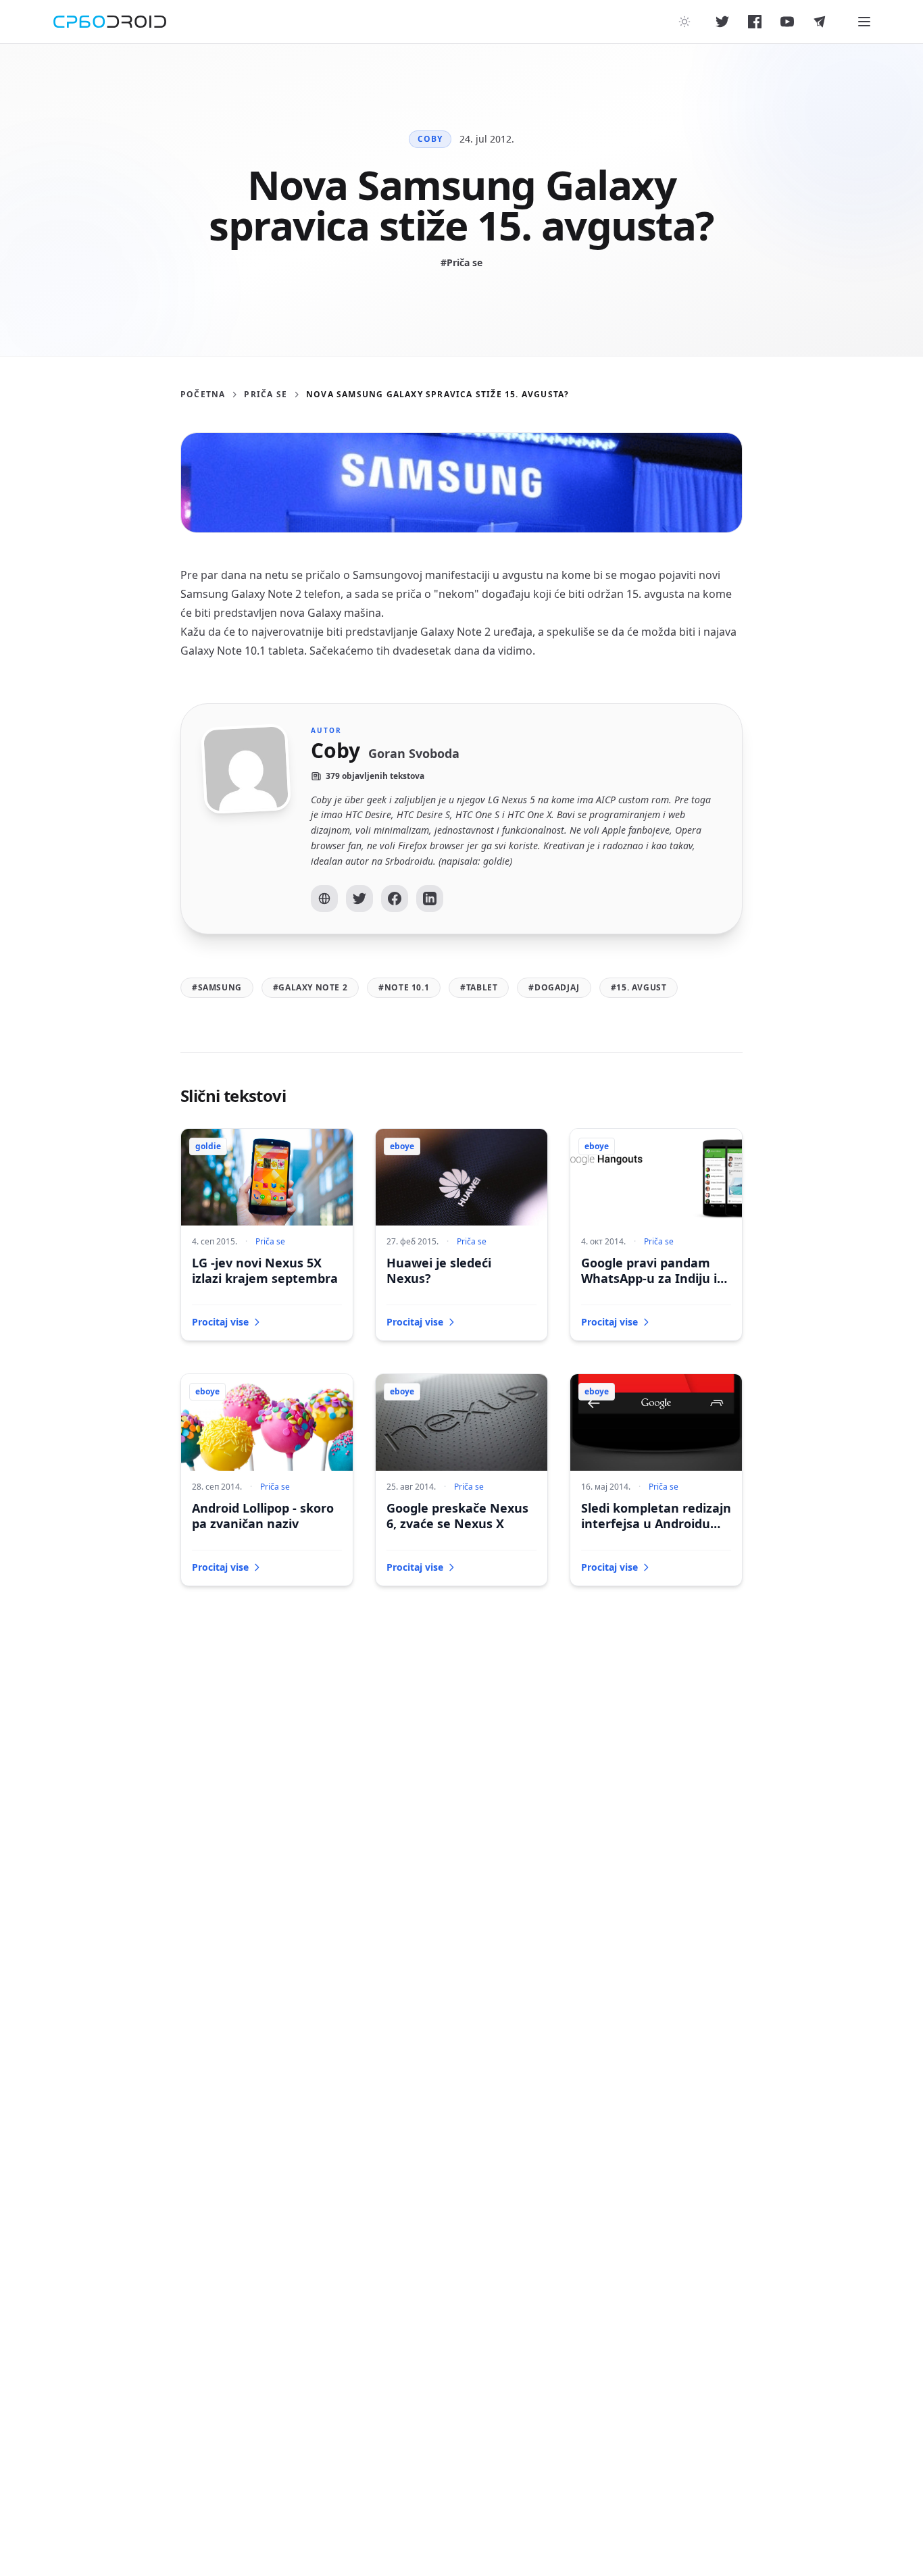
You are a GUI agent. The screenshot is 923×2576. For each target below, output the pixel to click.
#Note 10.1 (404, 987)
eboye (402, 1146)
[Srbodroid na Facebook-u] (755, 22)
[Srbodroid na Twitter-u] (722, 22)
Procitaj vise (220, 1322)
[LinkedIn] (430, 899)
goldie (208, 1146)
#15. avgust (639, 987)
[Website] (324, 899)
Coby (430, 139)
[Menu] (864, 22)
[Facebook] (395, 899)
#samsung (217, 987)
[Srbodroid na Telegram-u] (820, 22)
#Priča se (461, 262)
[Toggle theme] (684, 22)
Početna (203, 395)
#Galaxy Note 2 (310, 987)
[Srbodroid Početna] (110, 22)
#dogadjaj (554, 987)
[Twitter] (359, 899)
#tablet (479, 987)
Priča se (266, 395)
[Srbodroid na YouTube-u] (787, 22)
